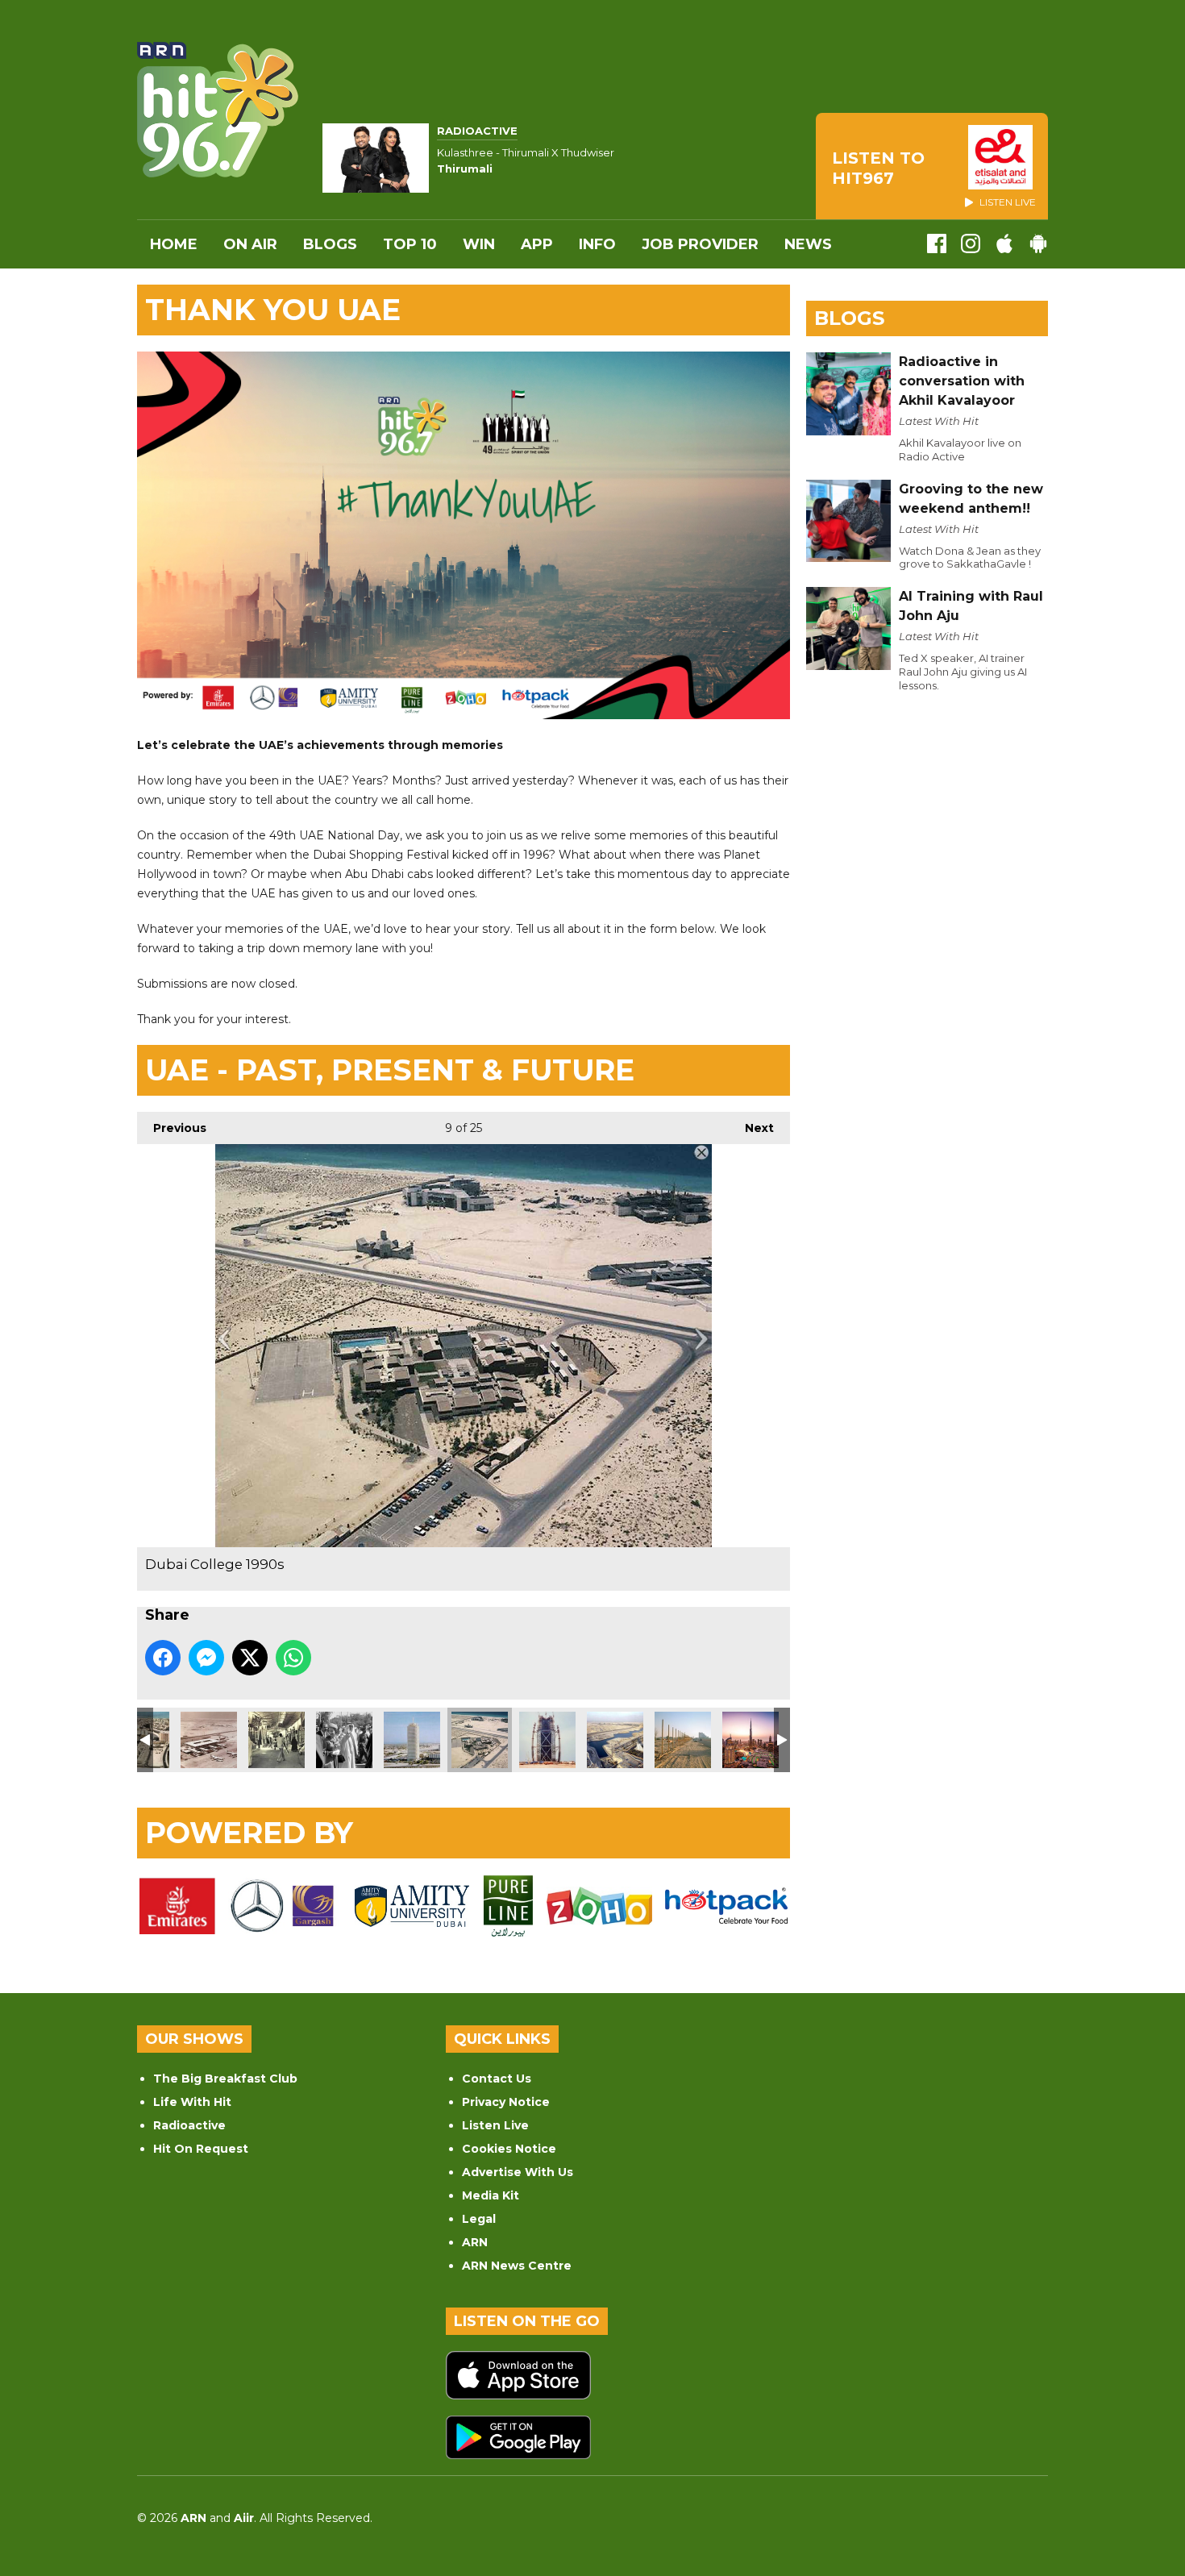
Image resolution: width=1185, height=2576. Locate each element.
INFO (597, 244)
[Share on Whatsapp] (293, 1658)
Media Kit (491, 2195)
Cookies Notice (509, 2149)
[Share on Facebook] (163, 1658)
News (808, 244)
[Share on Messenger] (206, 1658)
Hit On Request (201, 2149)
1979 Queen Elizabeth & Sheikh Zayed (344, 1740)
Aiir (244, 2518)
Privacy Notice (506, 2102)
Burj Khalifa (750, 1740)
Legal (479, 2219)
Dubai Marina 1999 (615, 1740)
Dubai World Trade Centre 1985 (412, 1740)
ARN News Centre (517, 2266)
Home (174, 244)
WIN (479, 244)
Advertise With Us (518, 2172)
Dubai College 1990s (480, 1740)
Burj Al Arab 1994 (547, 1740)
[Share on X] (250, 1658)
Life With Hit (192, 2102)
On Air (250, 244)
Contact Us (497, 2079)
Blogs (330, 244)
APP (537, 244)
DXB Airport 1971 (209, 1740)
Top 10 (410, 244)
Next (751, 1128)
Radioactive (189, 2125)
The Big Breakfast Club (225, 2079)
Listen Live (495, 2125)
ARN (475, 2242)
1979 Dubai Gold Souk (276, 1740)
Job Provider (700, 244)
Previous (172, 1128)
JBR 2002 (683, 1740)
